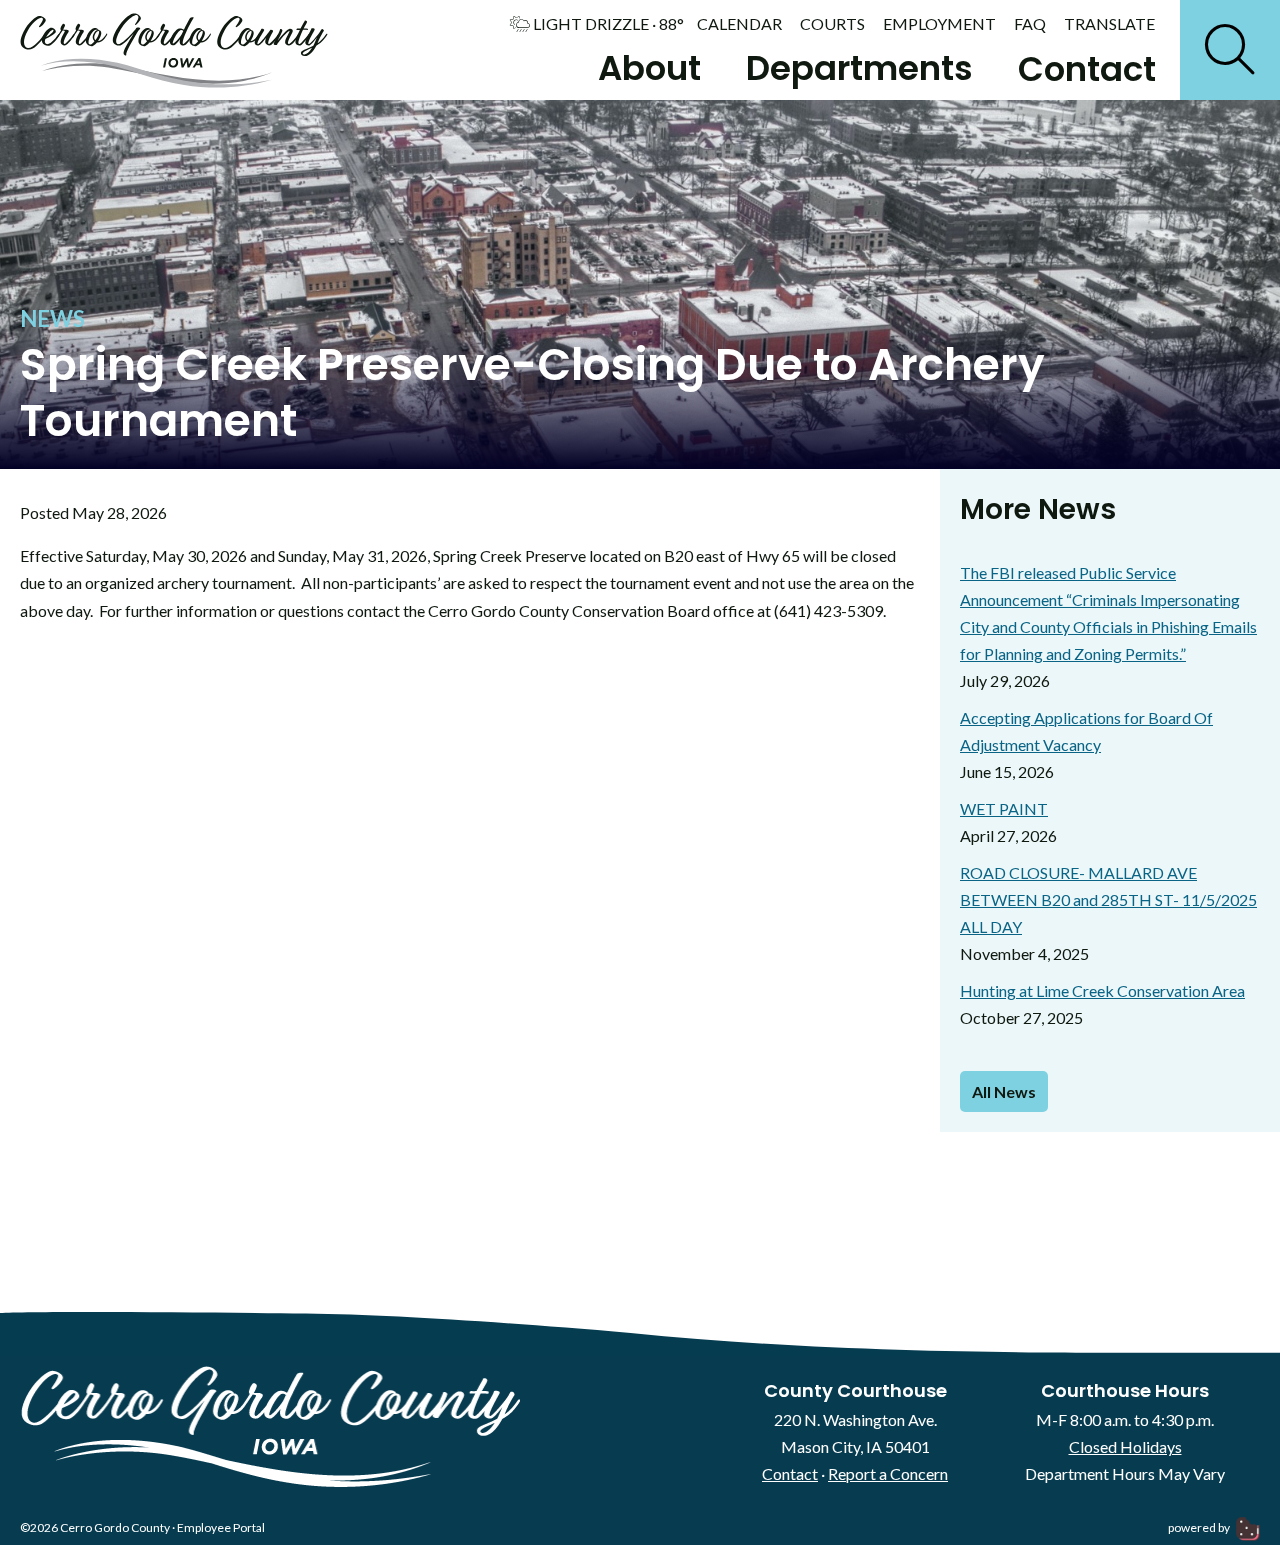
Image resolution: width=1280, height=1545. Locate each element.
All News (1004, 1091)
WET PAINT (1004, 808)
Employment (939, 24)
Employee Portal (221, 1527)
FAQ (1030, 24)
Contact (1087, 69)
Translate (1109, 24)
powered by (1200, 1527)
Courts (832, 24)
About (649, 68)
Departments (859, 68)
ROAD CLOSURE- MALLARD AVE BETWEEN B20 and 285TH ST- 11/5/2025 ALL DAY (1108, 899)
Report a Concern (888, 1473)
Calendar (739, 24)
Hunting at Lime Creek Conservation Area (1102, 990)
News (52, 318)
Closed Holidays (1125, 1446)
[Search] (1230, 50)
